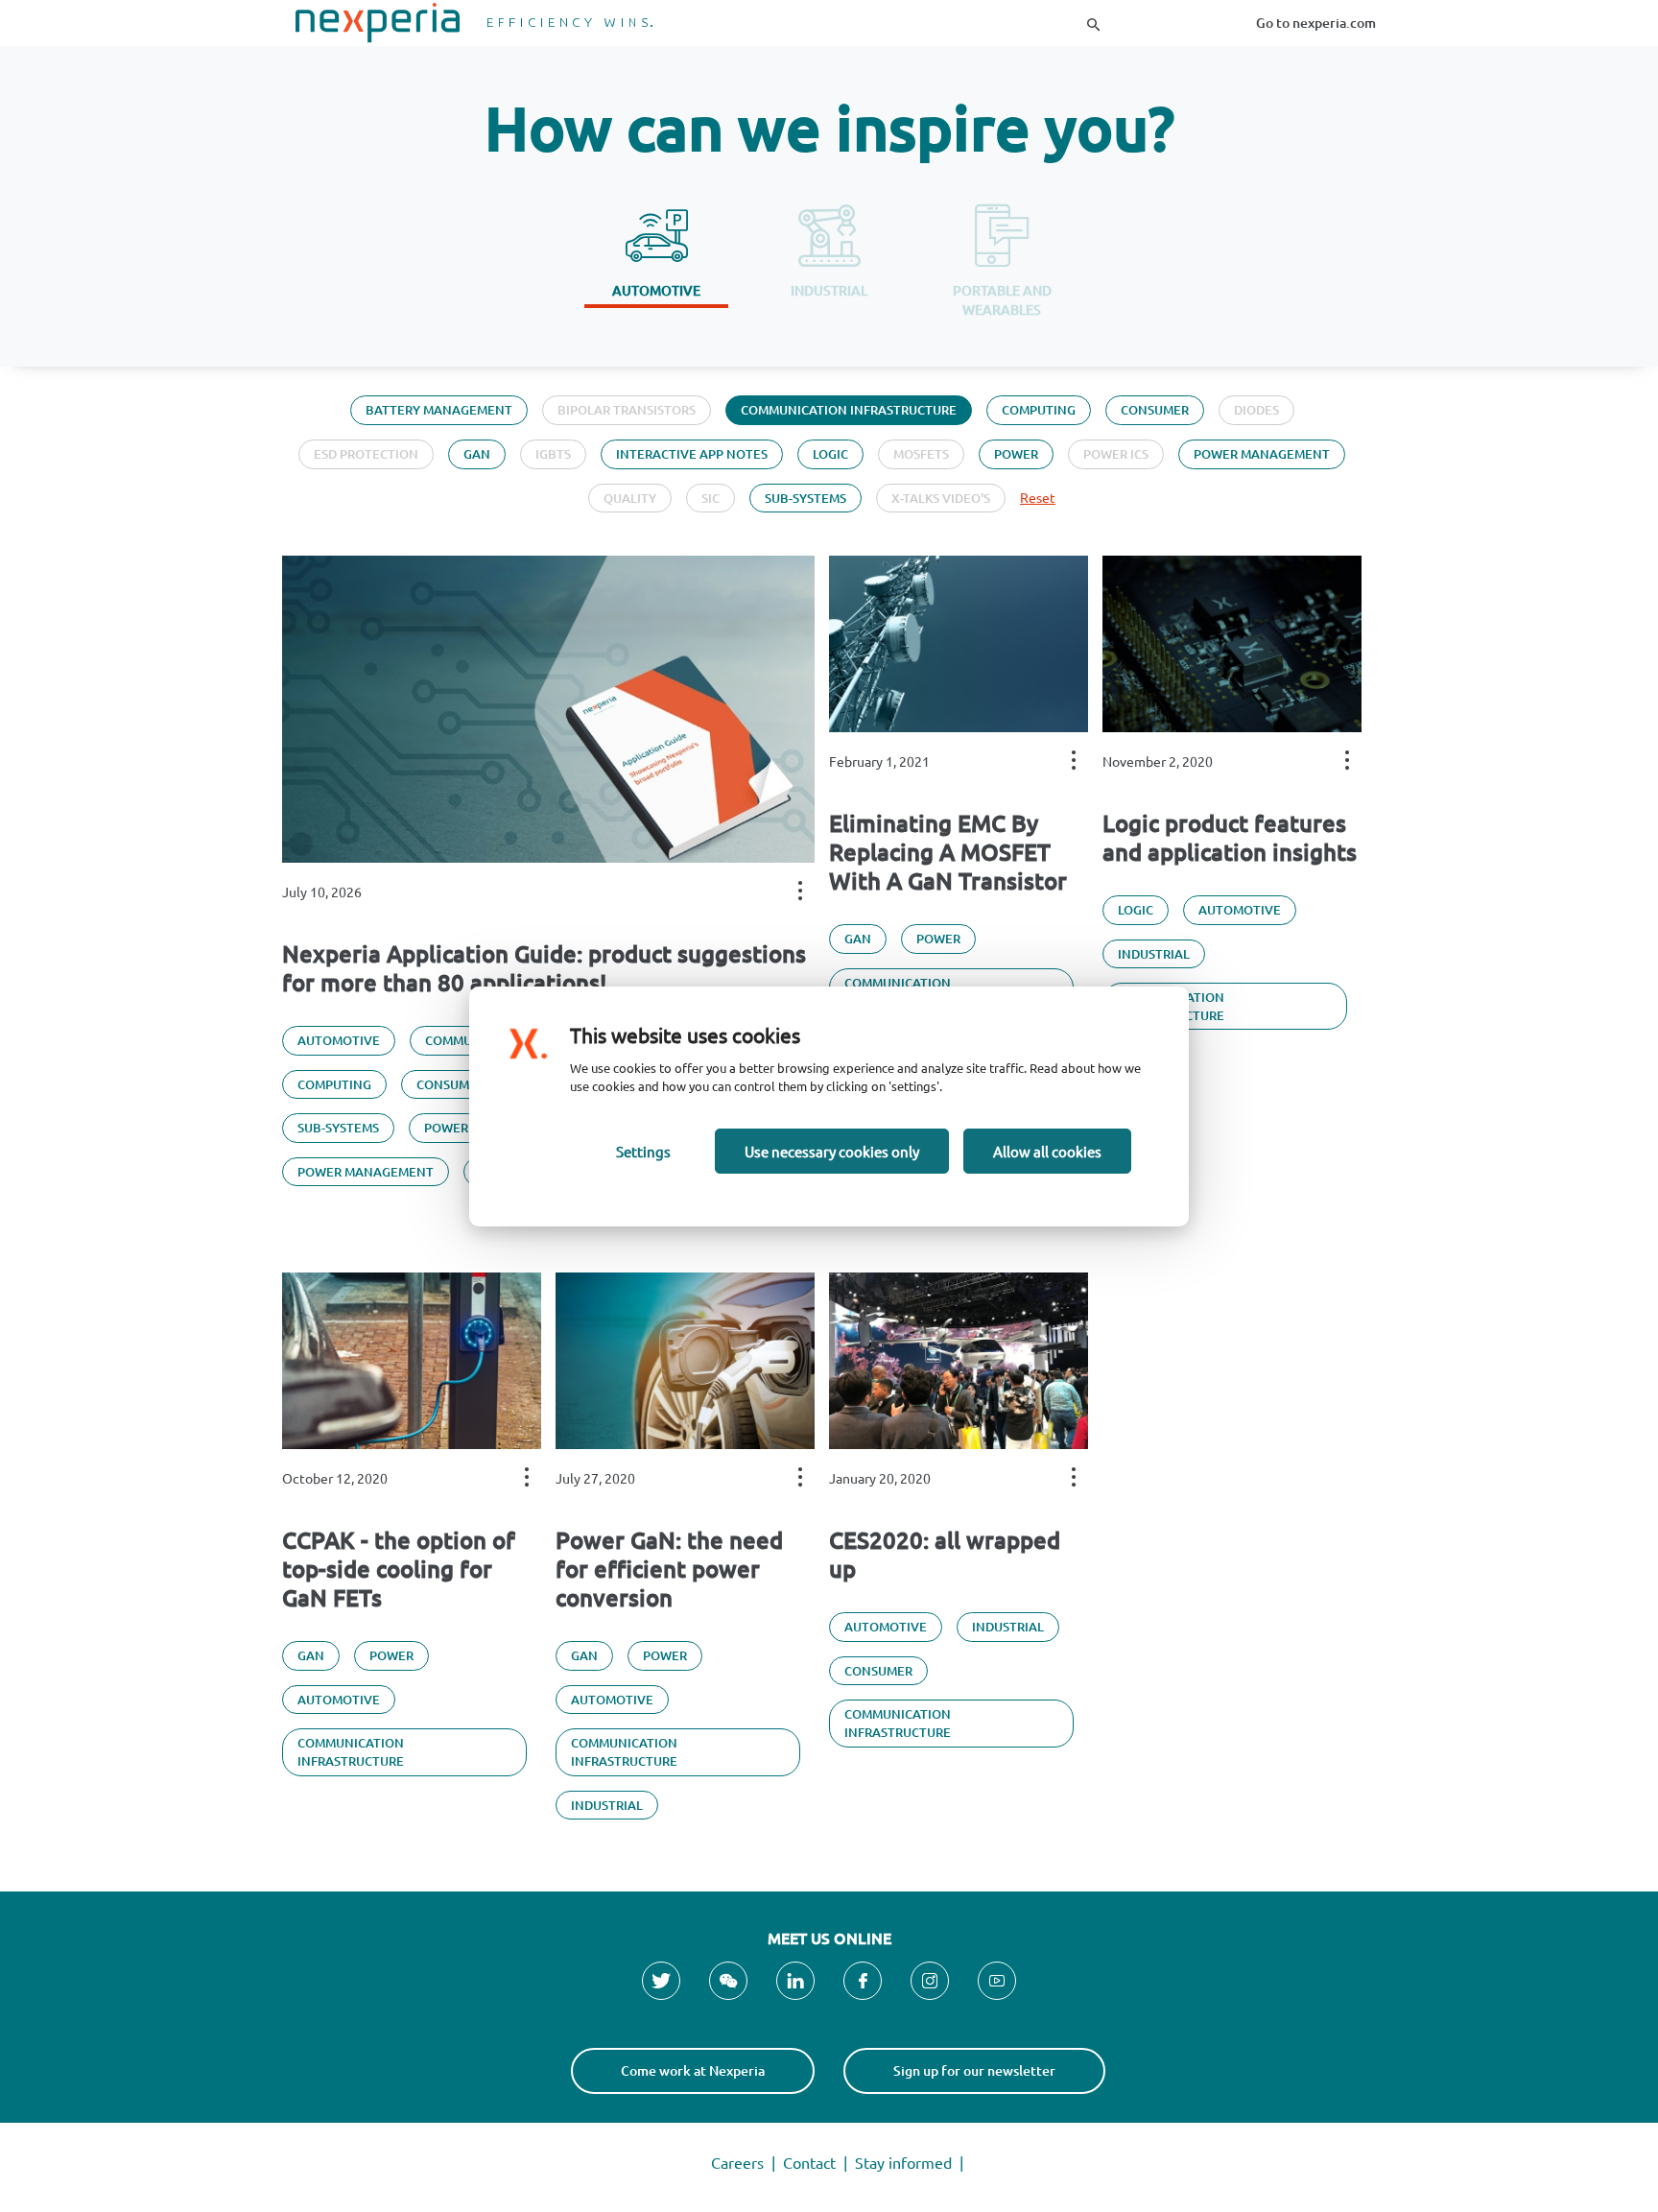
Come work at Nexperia (693, 2070)
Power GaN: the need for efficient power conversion (669, 1569)
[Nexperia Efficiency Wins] (474, 23)
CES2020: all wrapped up (945, 1555)
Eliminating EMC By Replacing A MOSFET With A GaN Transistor (948, 852)
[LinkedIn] (795, 1981)
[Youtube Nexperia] (997, 1981)
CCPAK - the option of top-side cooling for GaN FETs (399, 1569)
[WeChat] (728, 1981)
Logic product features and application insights (1230, 838)
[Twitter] (661, 1981)
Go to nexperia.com (1316, 23)
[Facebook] (863, 1981)
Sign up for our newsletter (974, 2070)
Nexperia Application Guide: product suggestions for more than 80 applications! (544, 968)
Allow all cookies (1047, 1151)
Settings (643, 1151)
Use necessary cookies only (832, 1151)
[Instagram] (930, 1981)
